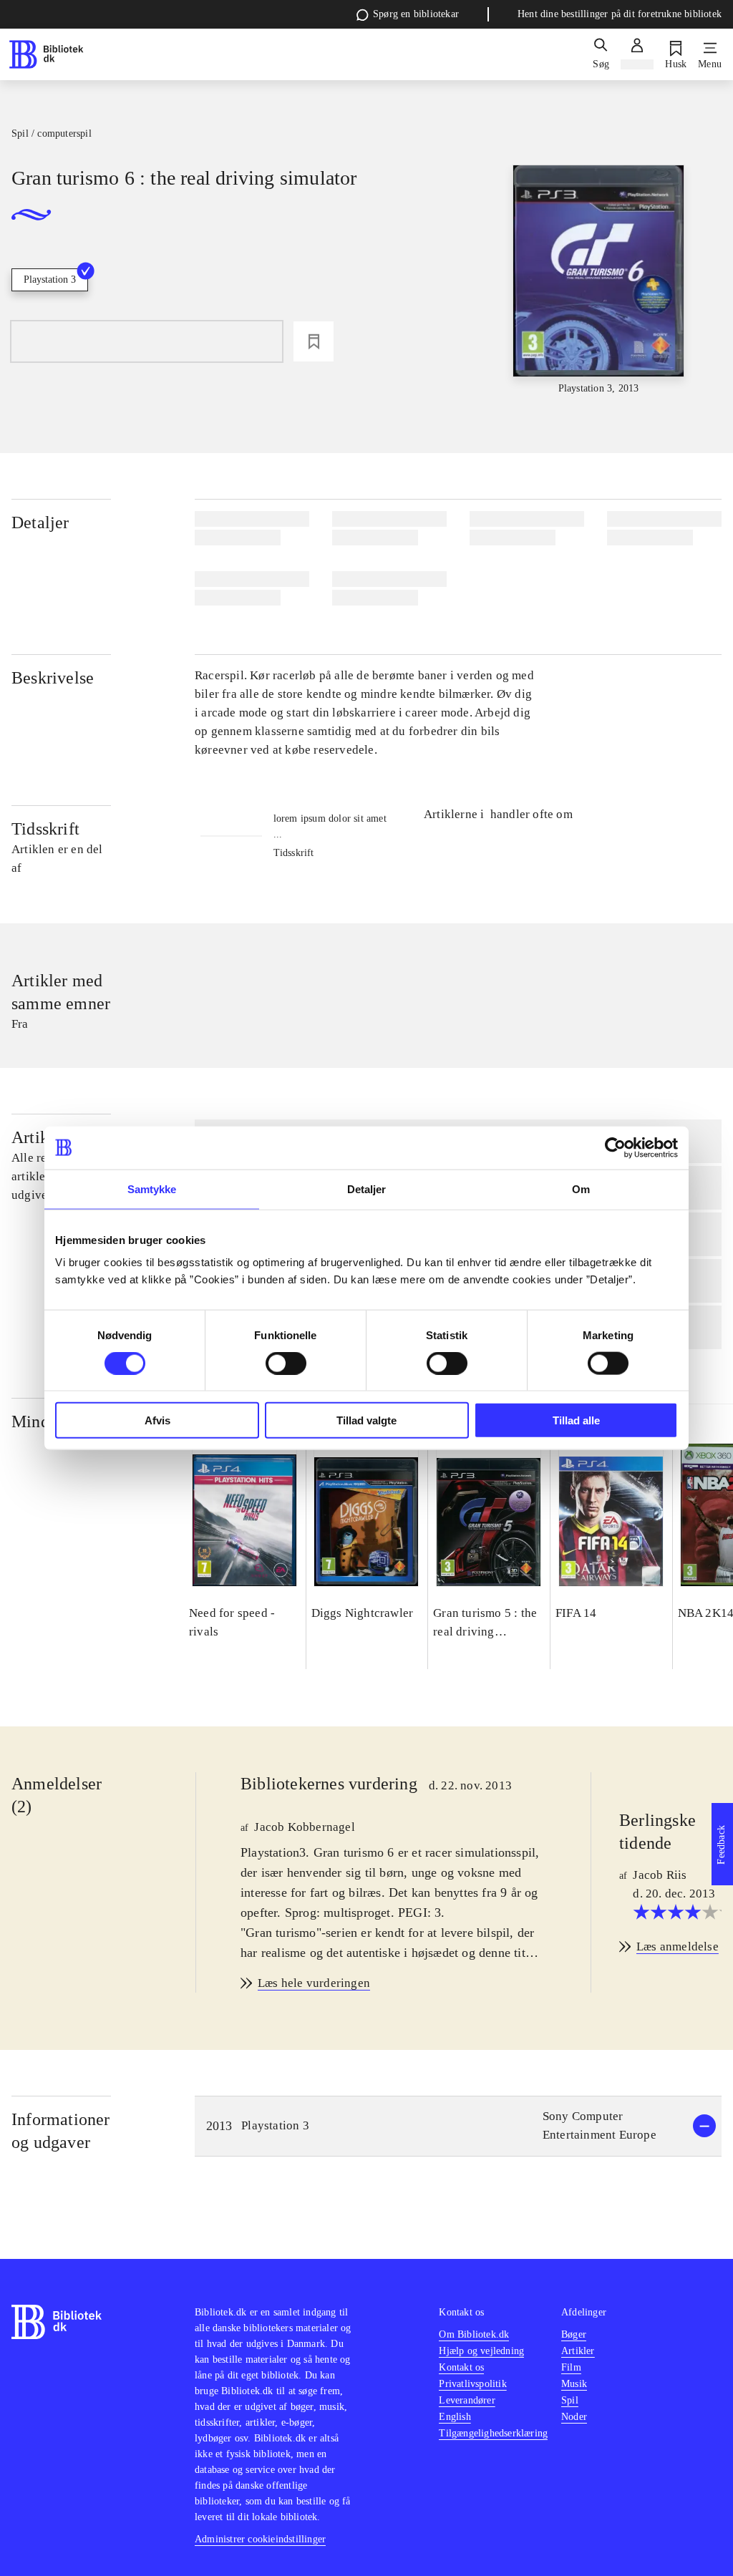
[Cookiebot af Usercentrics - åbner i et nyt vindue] (615, 1147)
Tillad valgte (366, 1420)
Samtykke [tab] (152, 1189)
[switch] (286, 1363)
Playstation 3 (50, 280)
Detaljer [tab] (367, 1189)
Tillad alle (576, 1420)
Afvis (157, 1420)
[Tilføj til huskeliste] (314, 341)
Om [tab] (581, 1189)
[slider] (599, 281)
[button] (458, 2126)
